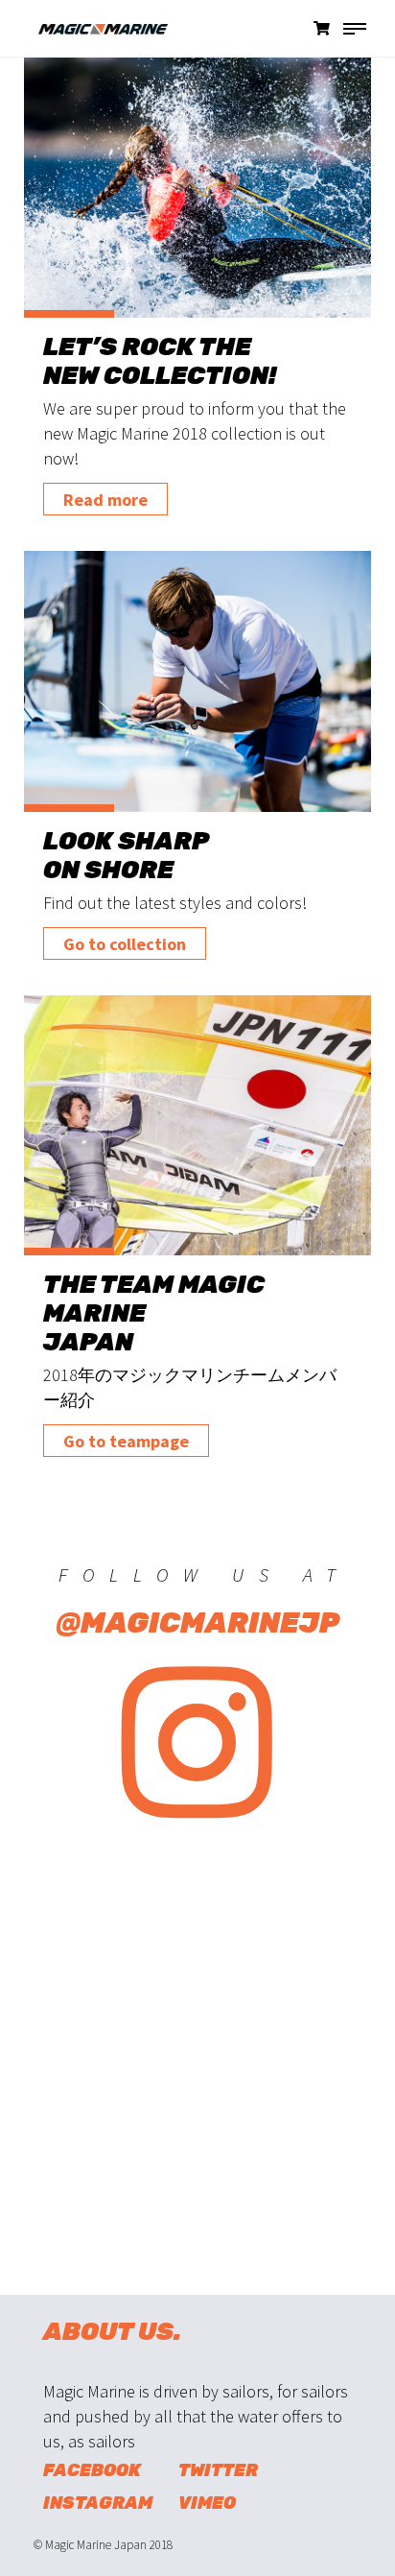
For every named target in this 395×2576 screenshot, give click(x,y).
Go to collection (125, 944)
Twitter (218, 2470)
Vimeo (207, 2503)
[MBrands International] (91, 38)
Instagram (98, 2503)
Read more (105, 500)
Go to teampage (126, 1441)
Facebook (92, 2470)
